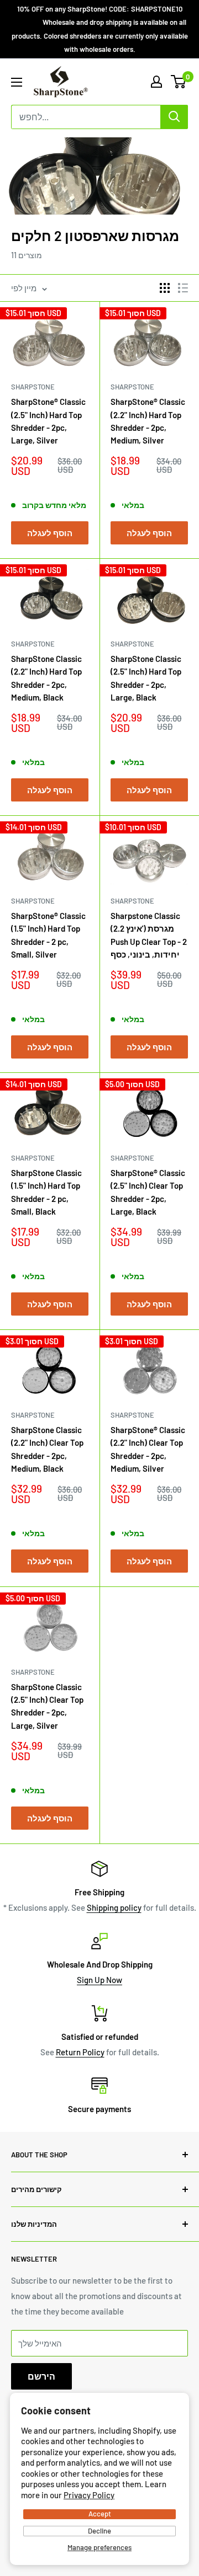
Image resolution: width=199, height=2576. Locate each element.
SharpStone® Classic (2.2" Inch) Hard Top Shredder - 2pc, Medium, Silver (148, 421)
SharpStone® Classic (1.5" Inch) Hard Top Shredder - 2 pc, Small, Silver (48, 935)
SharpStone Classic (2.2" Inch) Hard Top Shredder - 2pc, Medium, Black (46, 678)
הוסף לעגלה (50, 533)
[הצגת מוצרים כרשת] (165, 288)
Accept (100, 2514)
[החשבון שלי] (156, 82)
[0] (179, 82)
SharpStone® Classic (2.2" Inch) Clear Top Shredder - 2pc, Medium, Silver (148, 1449)
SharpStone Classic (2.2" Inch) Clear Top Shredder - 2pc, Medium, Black (47, 1449)
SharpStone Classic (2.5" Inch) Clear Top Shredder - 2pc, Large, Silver (47, 1706)
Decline (99, 2531)
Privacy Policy (89, 2495)
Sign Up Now (99, 1980)
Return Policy (80, 2052)
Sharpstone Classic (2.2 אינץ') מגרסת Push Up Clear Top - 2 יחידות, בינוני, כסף (149, 935)
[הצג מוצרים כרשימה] (183, 288)
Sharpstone (33, 387)
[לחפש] (174, 117)
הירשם (41, 2376)
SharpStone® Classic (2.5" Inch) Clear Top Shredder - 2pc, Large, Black (148, 1192)
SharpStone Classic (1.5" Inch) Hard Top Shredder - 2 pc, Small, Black (46, 1192)
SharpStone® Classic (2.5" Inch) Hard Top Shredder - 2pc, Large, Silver (48, 421)
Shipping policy (114, 1907)
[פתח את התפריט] (17, 82)
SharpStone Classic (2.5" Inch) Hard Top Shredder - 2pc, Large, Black (146, 678)
